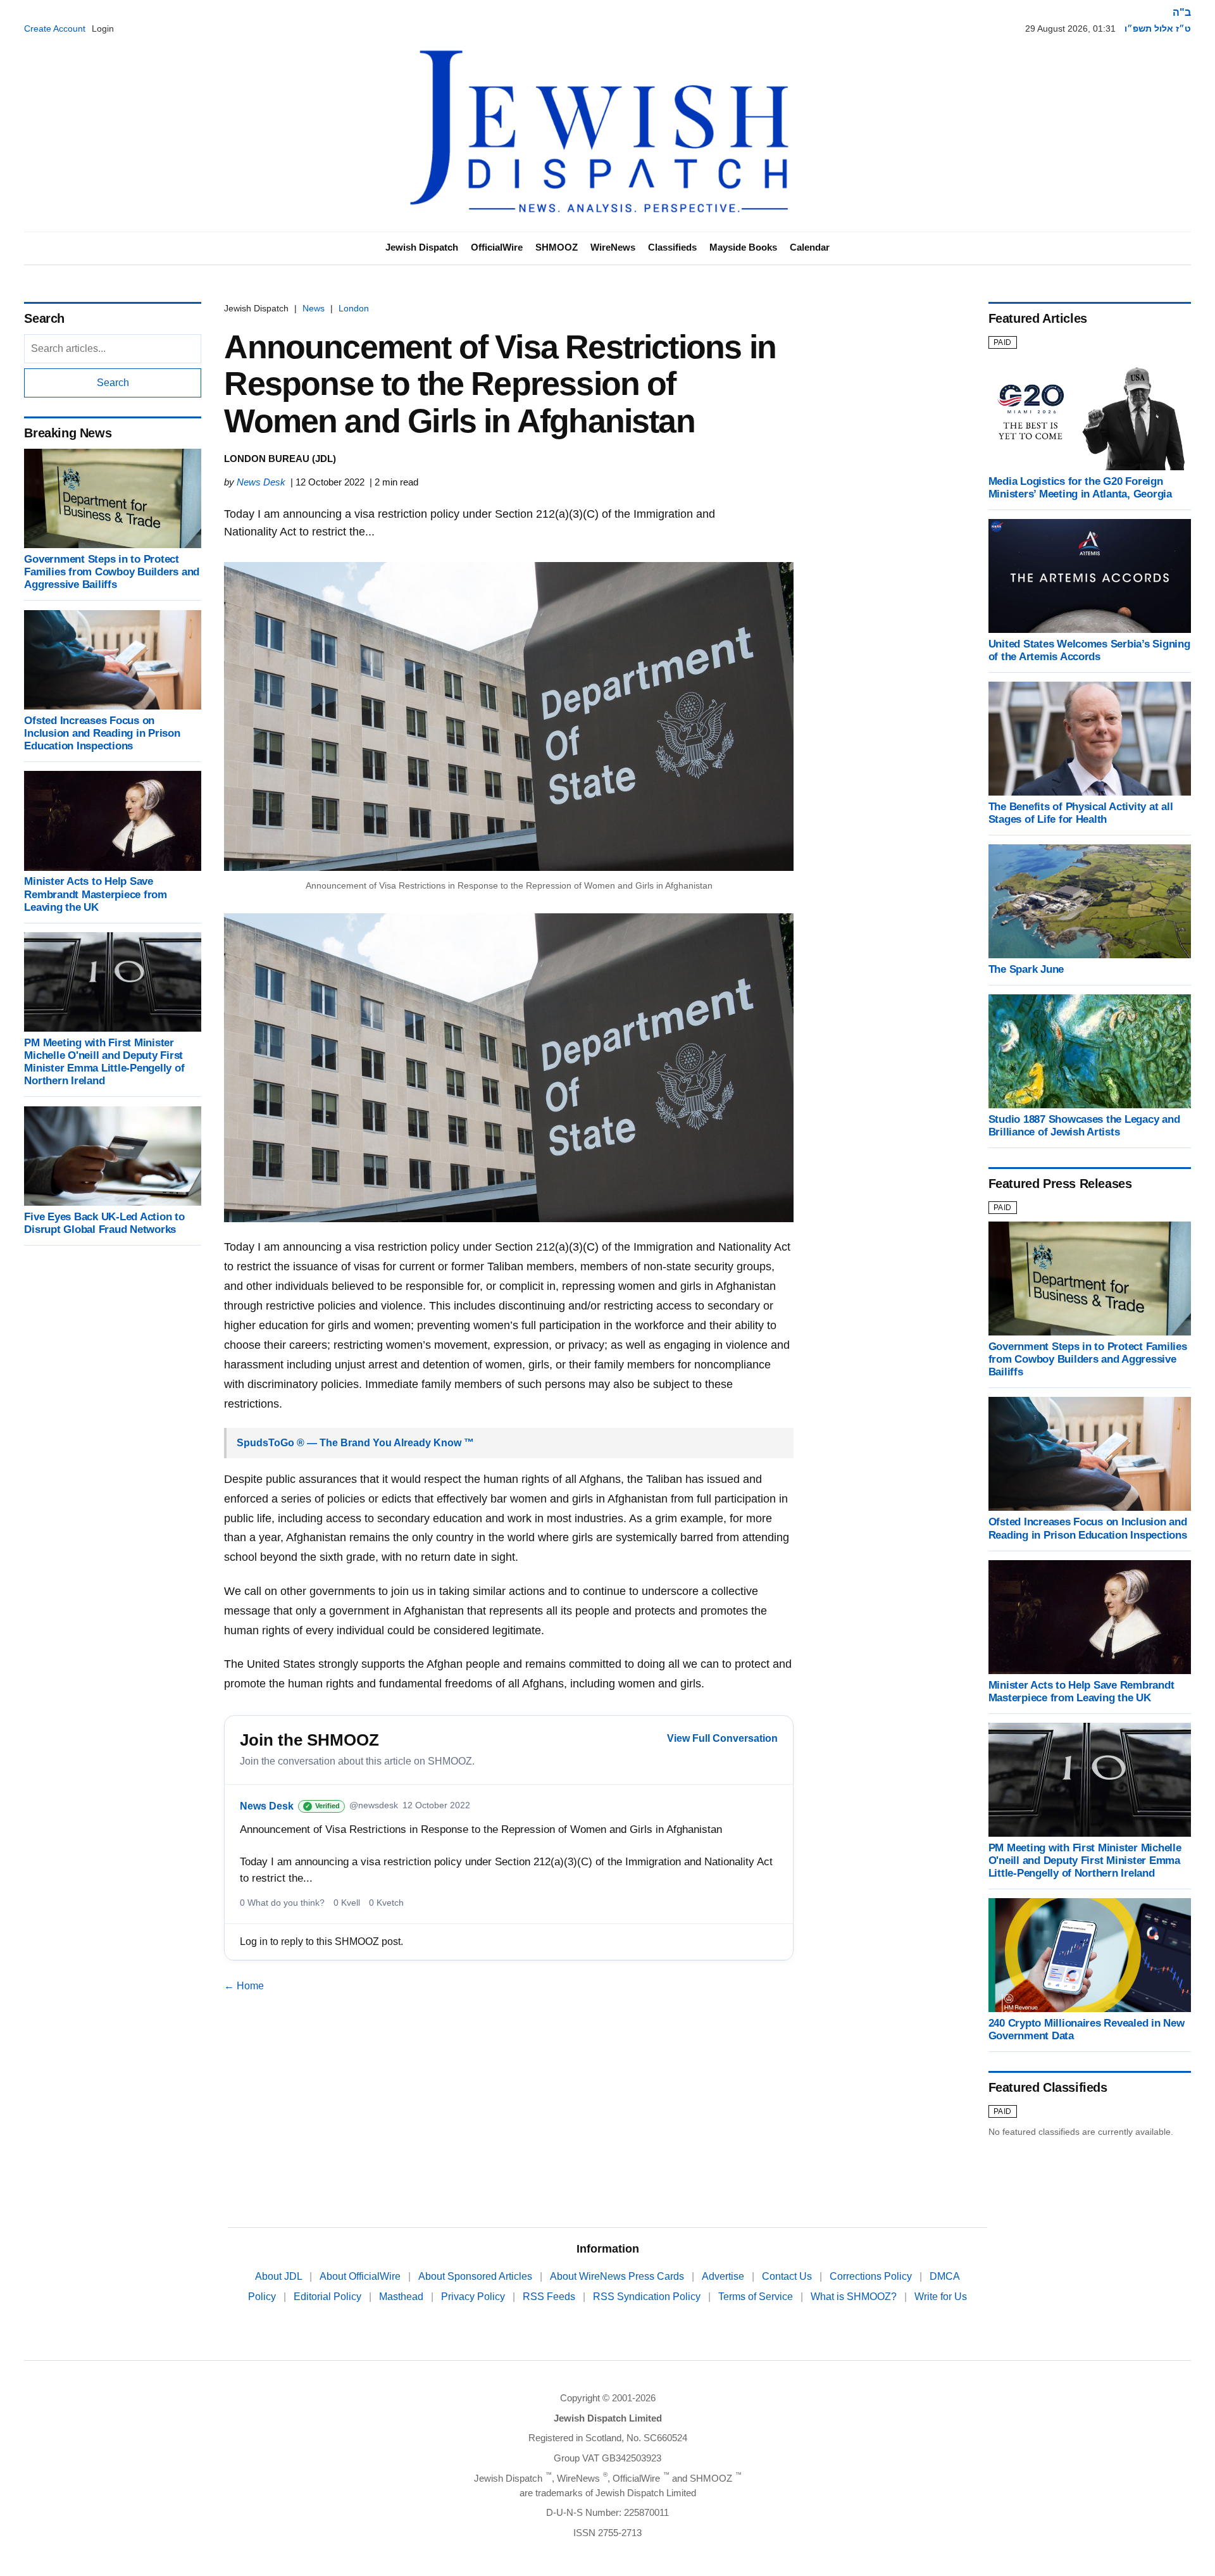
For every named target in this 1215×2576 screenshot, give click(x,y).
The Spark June (1026, 969)
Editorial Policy (329, 2297)
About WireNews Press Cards (618, 2276)
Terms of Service (757, 2297)
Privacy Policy (474, 2297)
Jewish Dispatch (422, 247)
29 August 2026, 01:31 (1070, 28)
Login (103, 28)
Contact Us (788, 2276)
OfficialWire (497, 247)
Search (113, 383)
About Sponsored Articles (477, 2276)
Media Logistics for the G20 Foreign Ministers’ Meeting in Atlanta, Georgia (1080, 488)
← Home (244, 1986)
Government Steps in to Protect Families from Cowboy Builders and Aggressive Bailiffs (112, 572)
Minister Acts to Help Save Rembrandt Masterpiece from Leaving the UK (95, 895)
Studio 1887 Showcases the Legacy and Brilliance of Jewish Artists (1084, 1126)
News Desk (261, 482)
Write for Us (941, 2297)
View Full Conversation (722, 1738)
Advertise (724, 2276)
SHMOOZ (557, 247)
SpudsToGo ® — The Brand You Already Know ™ (355, 1443)
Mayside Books (743, 247)
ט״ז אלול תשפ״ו (1158, 28)
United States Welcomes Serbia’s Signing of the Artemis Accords (1089, 650)
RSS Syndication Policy (648, 2297)
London (354, 308)
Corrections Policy (872, 2276)
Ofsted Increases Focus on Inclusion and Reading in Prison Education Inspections (102, 733)
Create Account (55, 28)
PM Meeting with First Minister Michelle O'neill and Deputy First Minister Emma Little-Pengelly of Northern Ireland (104, 1062)
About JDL (280, 2276)
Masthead (402, 2297)
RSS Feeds (550, 2297)
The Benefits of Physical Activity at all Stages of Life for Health (1081, 813)
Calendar (810, 247)
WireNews (613, 247)
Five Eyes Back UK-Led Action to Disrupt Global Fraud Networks (104, 1223)
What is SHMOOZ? (855, 2297)
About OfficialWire (361, 2276)
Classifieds (672, 247)
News (314, 308)
